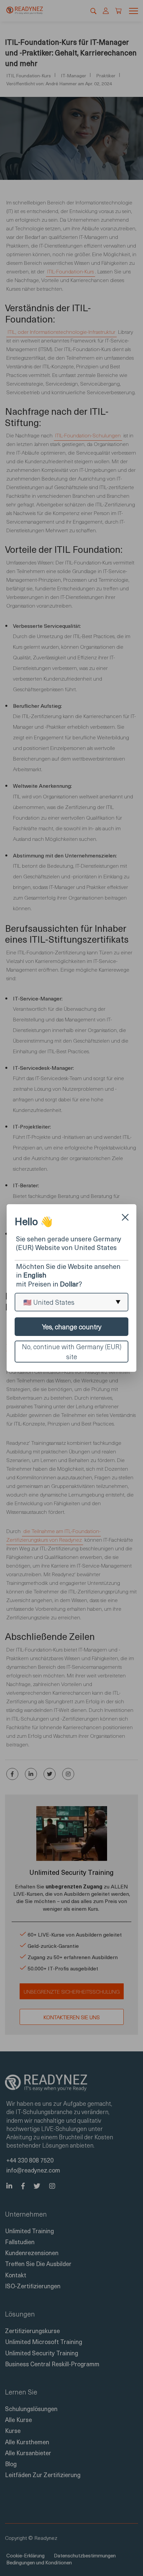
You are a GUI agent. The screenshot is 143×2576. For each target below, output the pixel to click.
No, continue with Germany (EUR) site (72, 1352)
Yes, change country (72, 1327)
